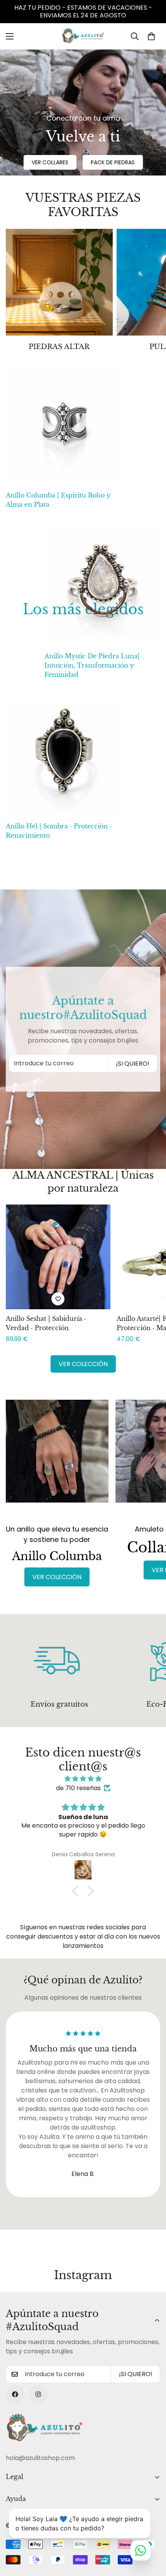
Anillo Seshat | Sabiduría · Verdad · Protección (46, 1323)
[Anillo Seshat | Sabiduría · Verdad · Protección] (58, 1257)
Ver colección (83, 1364)
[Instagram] (38, 2394)
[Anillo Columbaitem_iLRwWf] (57, 1458)
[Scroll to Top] (152, 2535)
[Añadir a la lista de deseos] (58, 1299)
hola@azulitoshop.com (40, 2458)
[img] (83, 1779)
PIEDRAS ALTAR (59, 347)
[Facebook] (15, 2394)
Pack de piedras (113, 162)
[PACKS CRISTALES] (59, 282)
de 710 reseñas (78, 1788)
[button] (151, 36)
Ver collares (50, 162)
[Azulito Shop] (83, 36)
